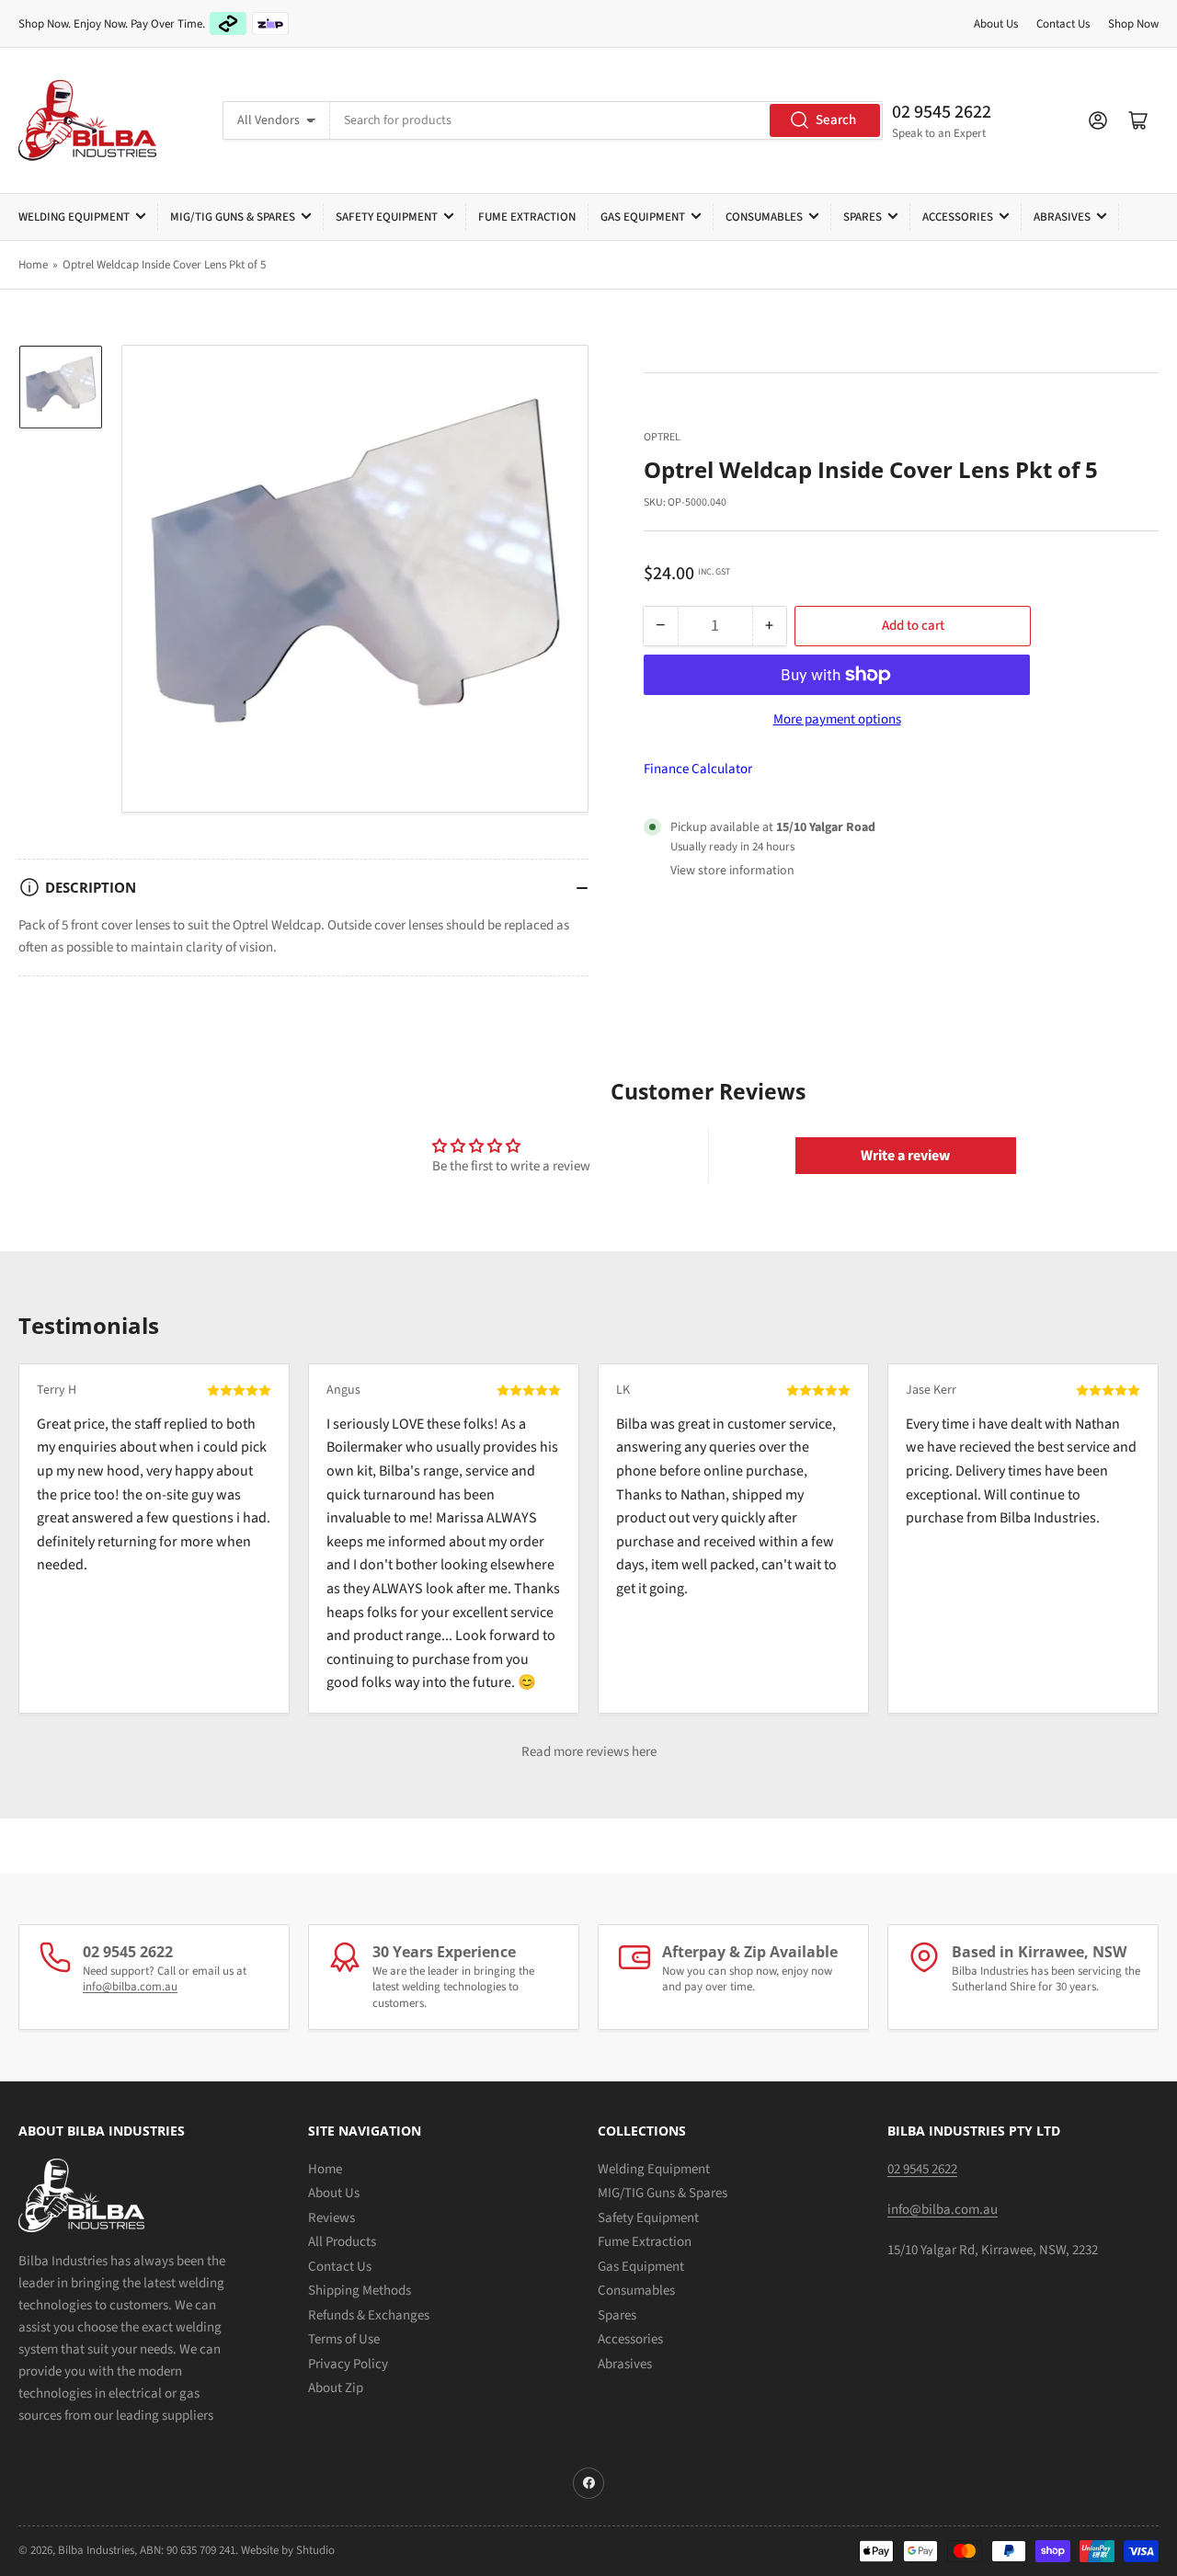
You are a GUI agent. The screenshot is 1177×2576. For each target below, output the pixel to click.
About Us (996, 24)
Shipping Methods (360, 2291)
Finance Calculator (698, 769)
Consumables (764, 217)
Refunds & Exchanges (369, 2315)
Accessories (958, 217)
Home (33, 265)
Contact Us (1063, 24)
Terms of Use (344, 2339)
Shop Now (1133, 24)
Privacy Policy (348, 2364)
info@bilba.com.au (130, 1987)
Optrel (662, 437)
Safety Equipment (387, 217)
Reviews (331, 2218)
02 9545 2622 (942, 112)
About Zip (336, 2388)
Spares (863, 217)
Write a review (905, 1156)
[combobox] (606, 120)
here (644, 1752)
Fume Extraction (527, 217)
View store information (732, 871)
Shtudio (315, 2550)
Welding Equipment (74, 217)
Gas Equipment (643, 217)
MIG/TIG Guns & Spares (233, 217)
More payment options (837, 719)
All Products (342, 2242)
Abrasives (1062, 217)
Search (836, 120)
